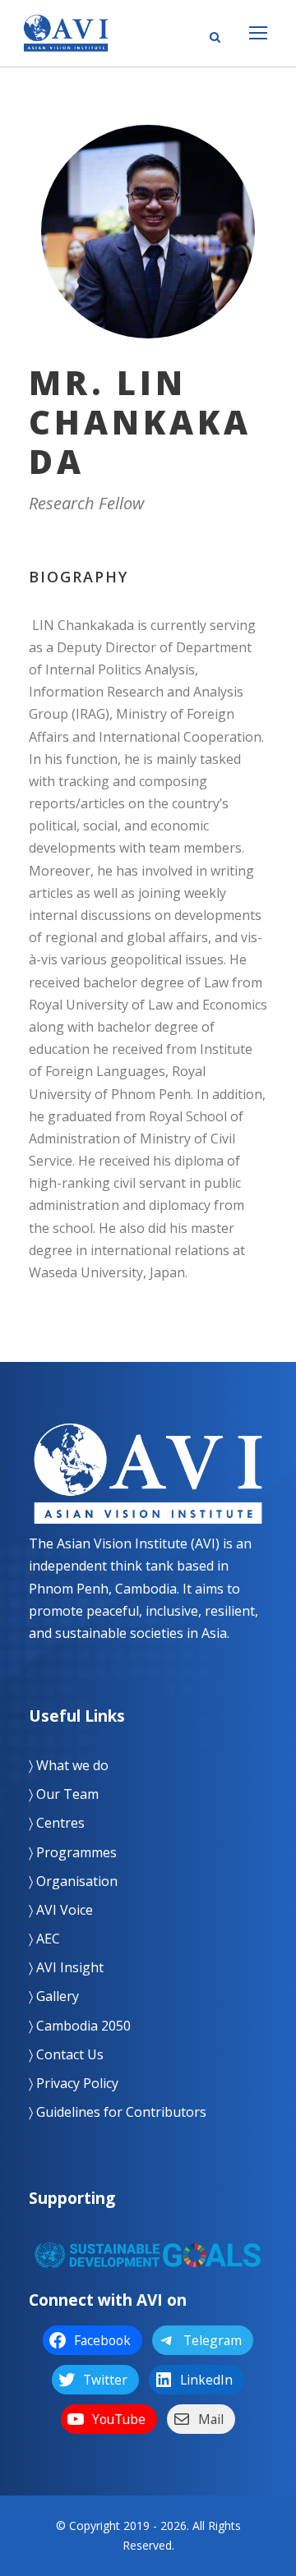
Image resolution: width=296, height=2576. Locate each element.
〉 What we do (69, 1765)
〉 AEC (44, 1939)
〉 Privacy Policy (74, 2083)
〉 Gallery (54, 1996)
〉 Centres (57, 1823)
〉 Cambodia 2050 (80, 2026)
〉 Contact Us (66, 2054)
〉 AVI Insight (66, 1967)
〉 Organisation (73, 1881)
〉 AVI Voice (61, 1910)
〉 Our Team (64, 1794)
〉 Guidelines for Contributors (118, 2112)
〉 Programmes (73, 1852)
